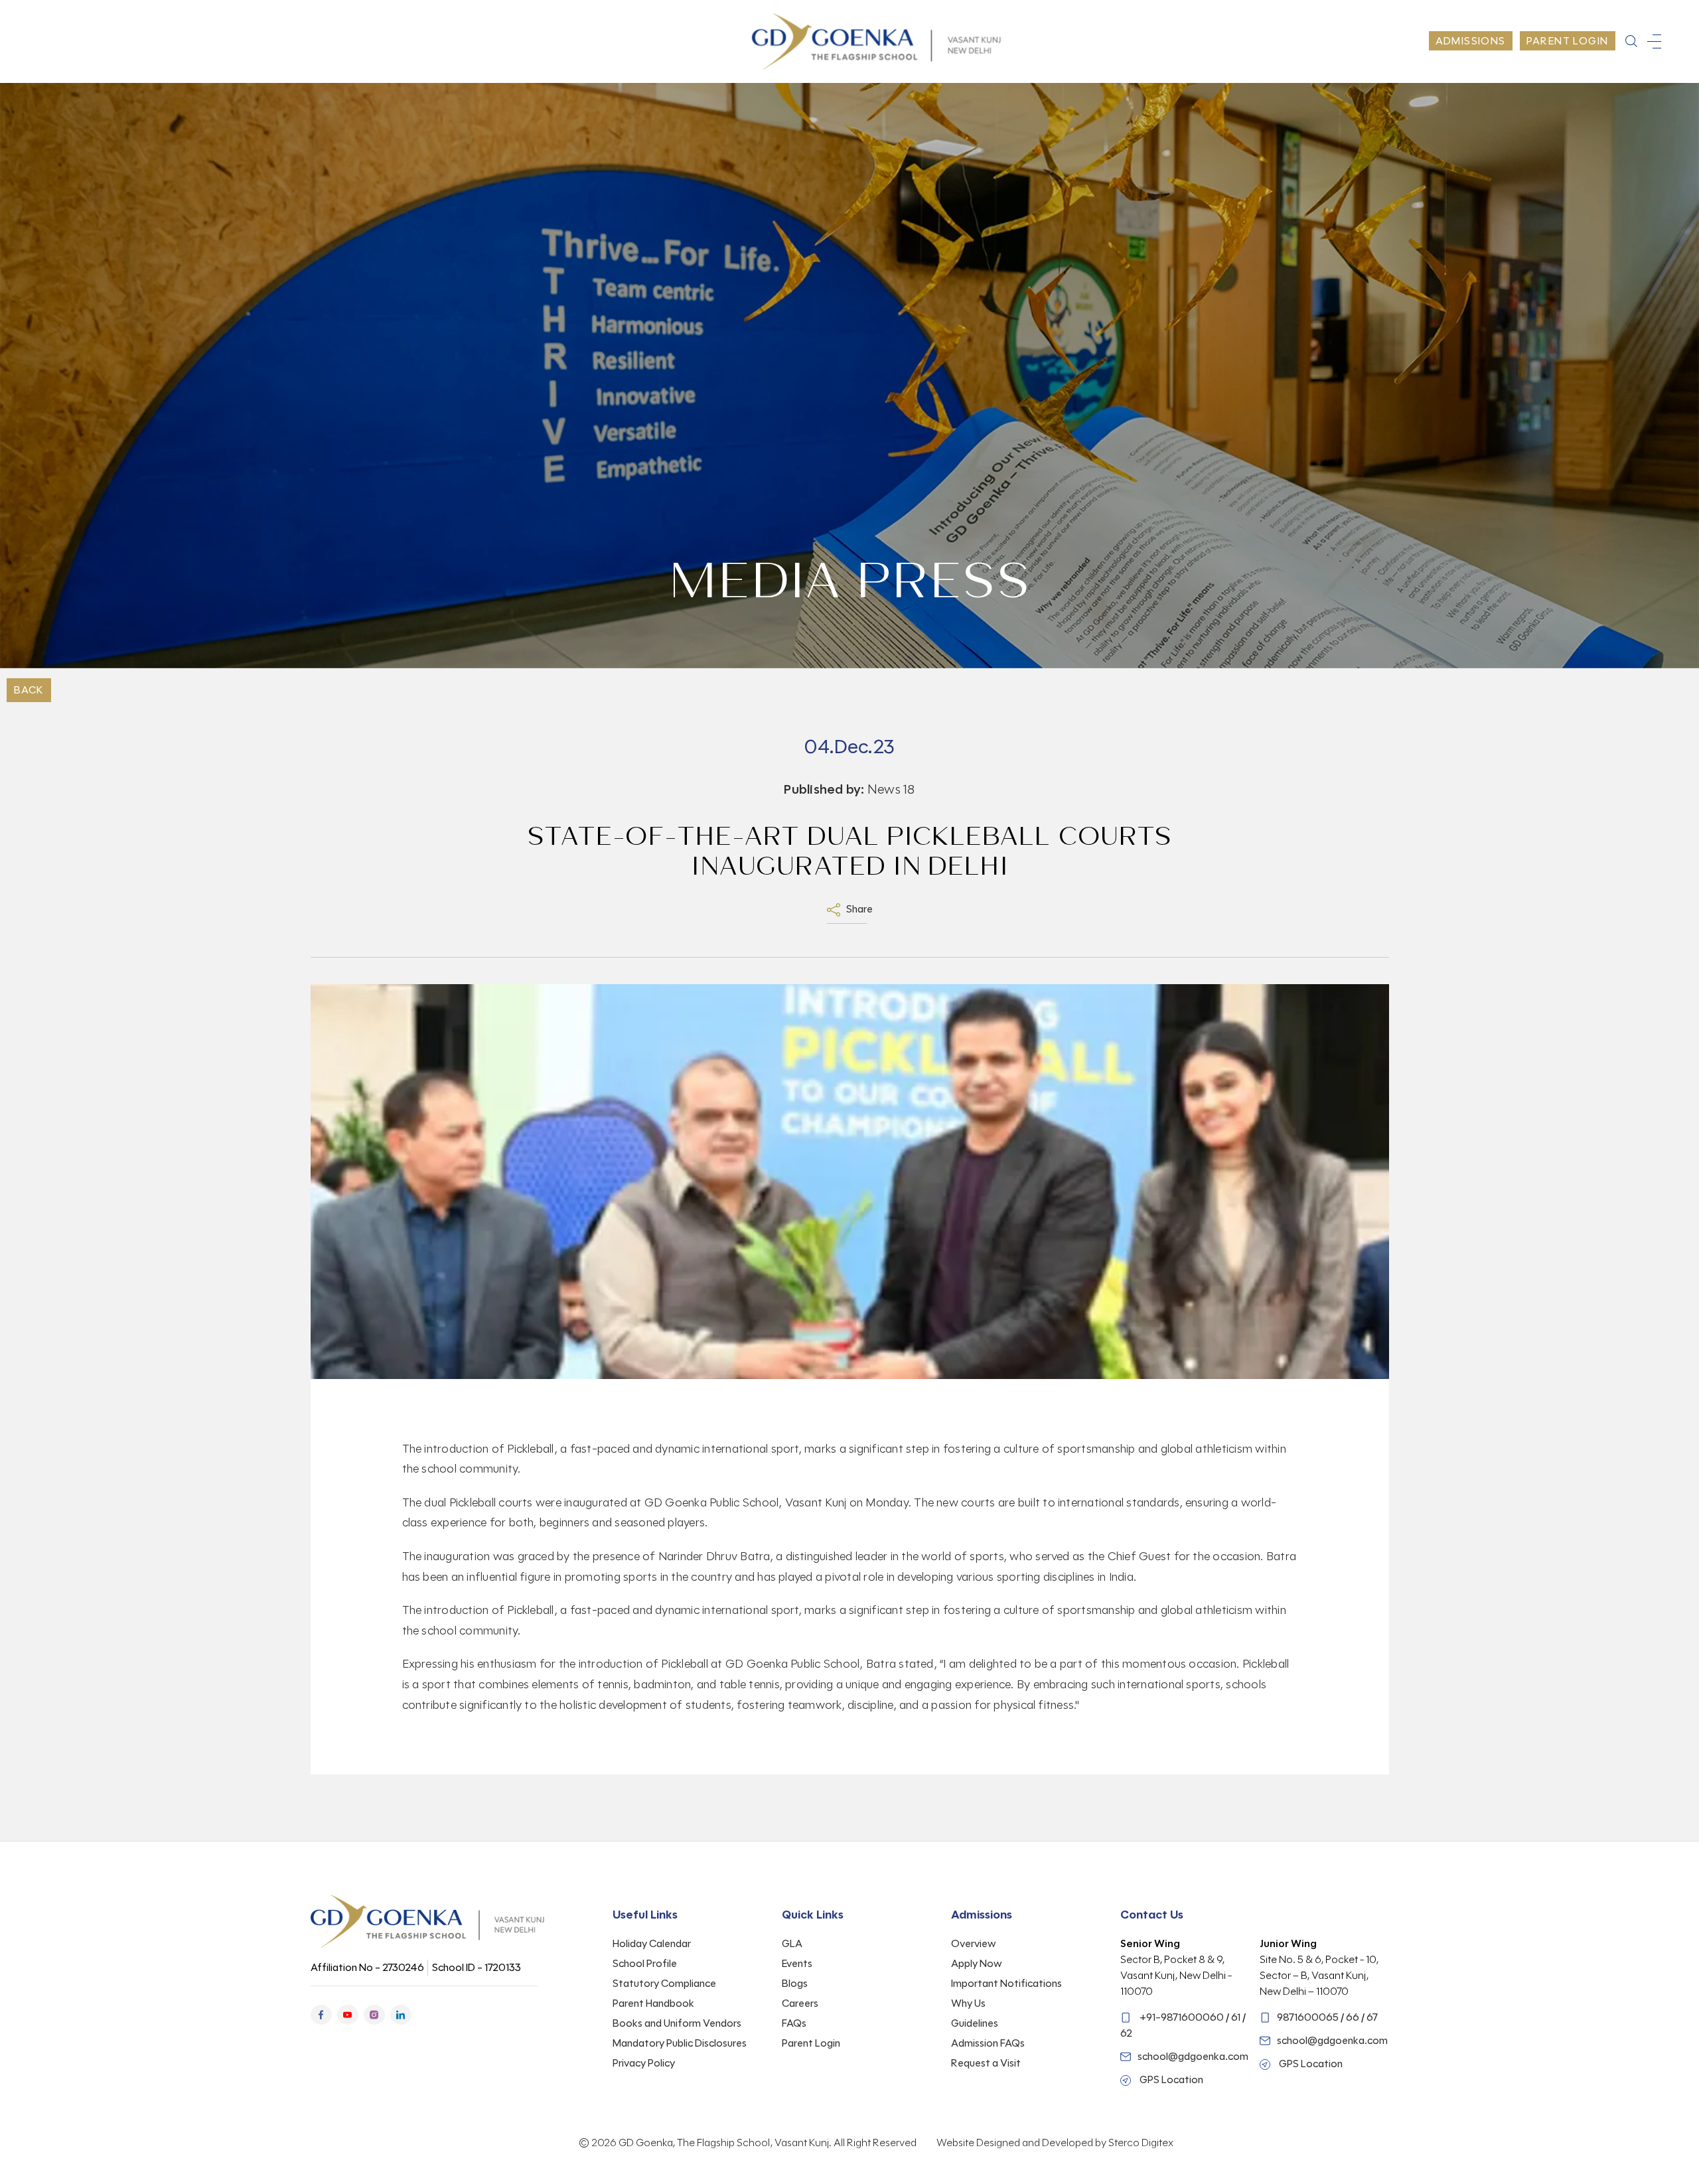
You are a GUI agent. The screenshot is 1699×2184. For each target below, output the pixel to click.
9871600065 (1308, 2017)
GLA (792, 1943)
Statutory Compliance (664, 1983)
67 (1372, 2017)
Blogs (795, 1983)
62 (1126, 2033)
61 (1236, 2017)
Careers (800, 2003)
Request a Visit (986, 2063)
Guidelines (975, 2023)
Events (797, 1963)
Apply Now (977, 1963)
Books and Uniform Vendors (677, 2023)
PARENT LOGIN (1568, 41)
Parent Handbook (653, 2003)
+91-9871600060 (1182, 2017)
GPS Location (1170, 2079)
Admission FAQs (988, 2043)
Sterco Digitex (1141, 2143)
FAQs (794, 2023)
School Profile (645, 1963)
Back (29, 690)
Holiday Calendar (652, 1943)
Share (858, 909)
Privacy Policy (644, 2063)
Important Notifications (1006, 1983)
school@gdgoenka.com (1193, 2056)
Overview (974, 1943)
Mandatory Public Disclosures (680, 2043)
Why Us (968, 2003)
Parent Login (811, 2043)
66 (1353, 2017)
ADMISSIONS (1471, 41)
